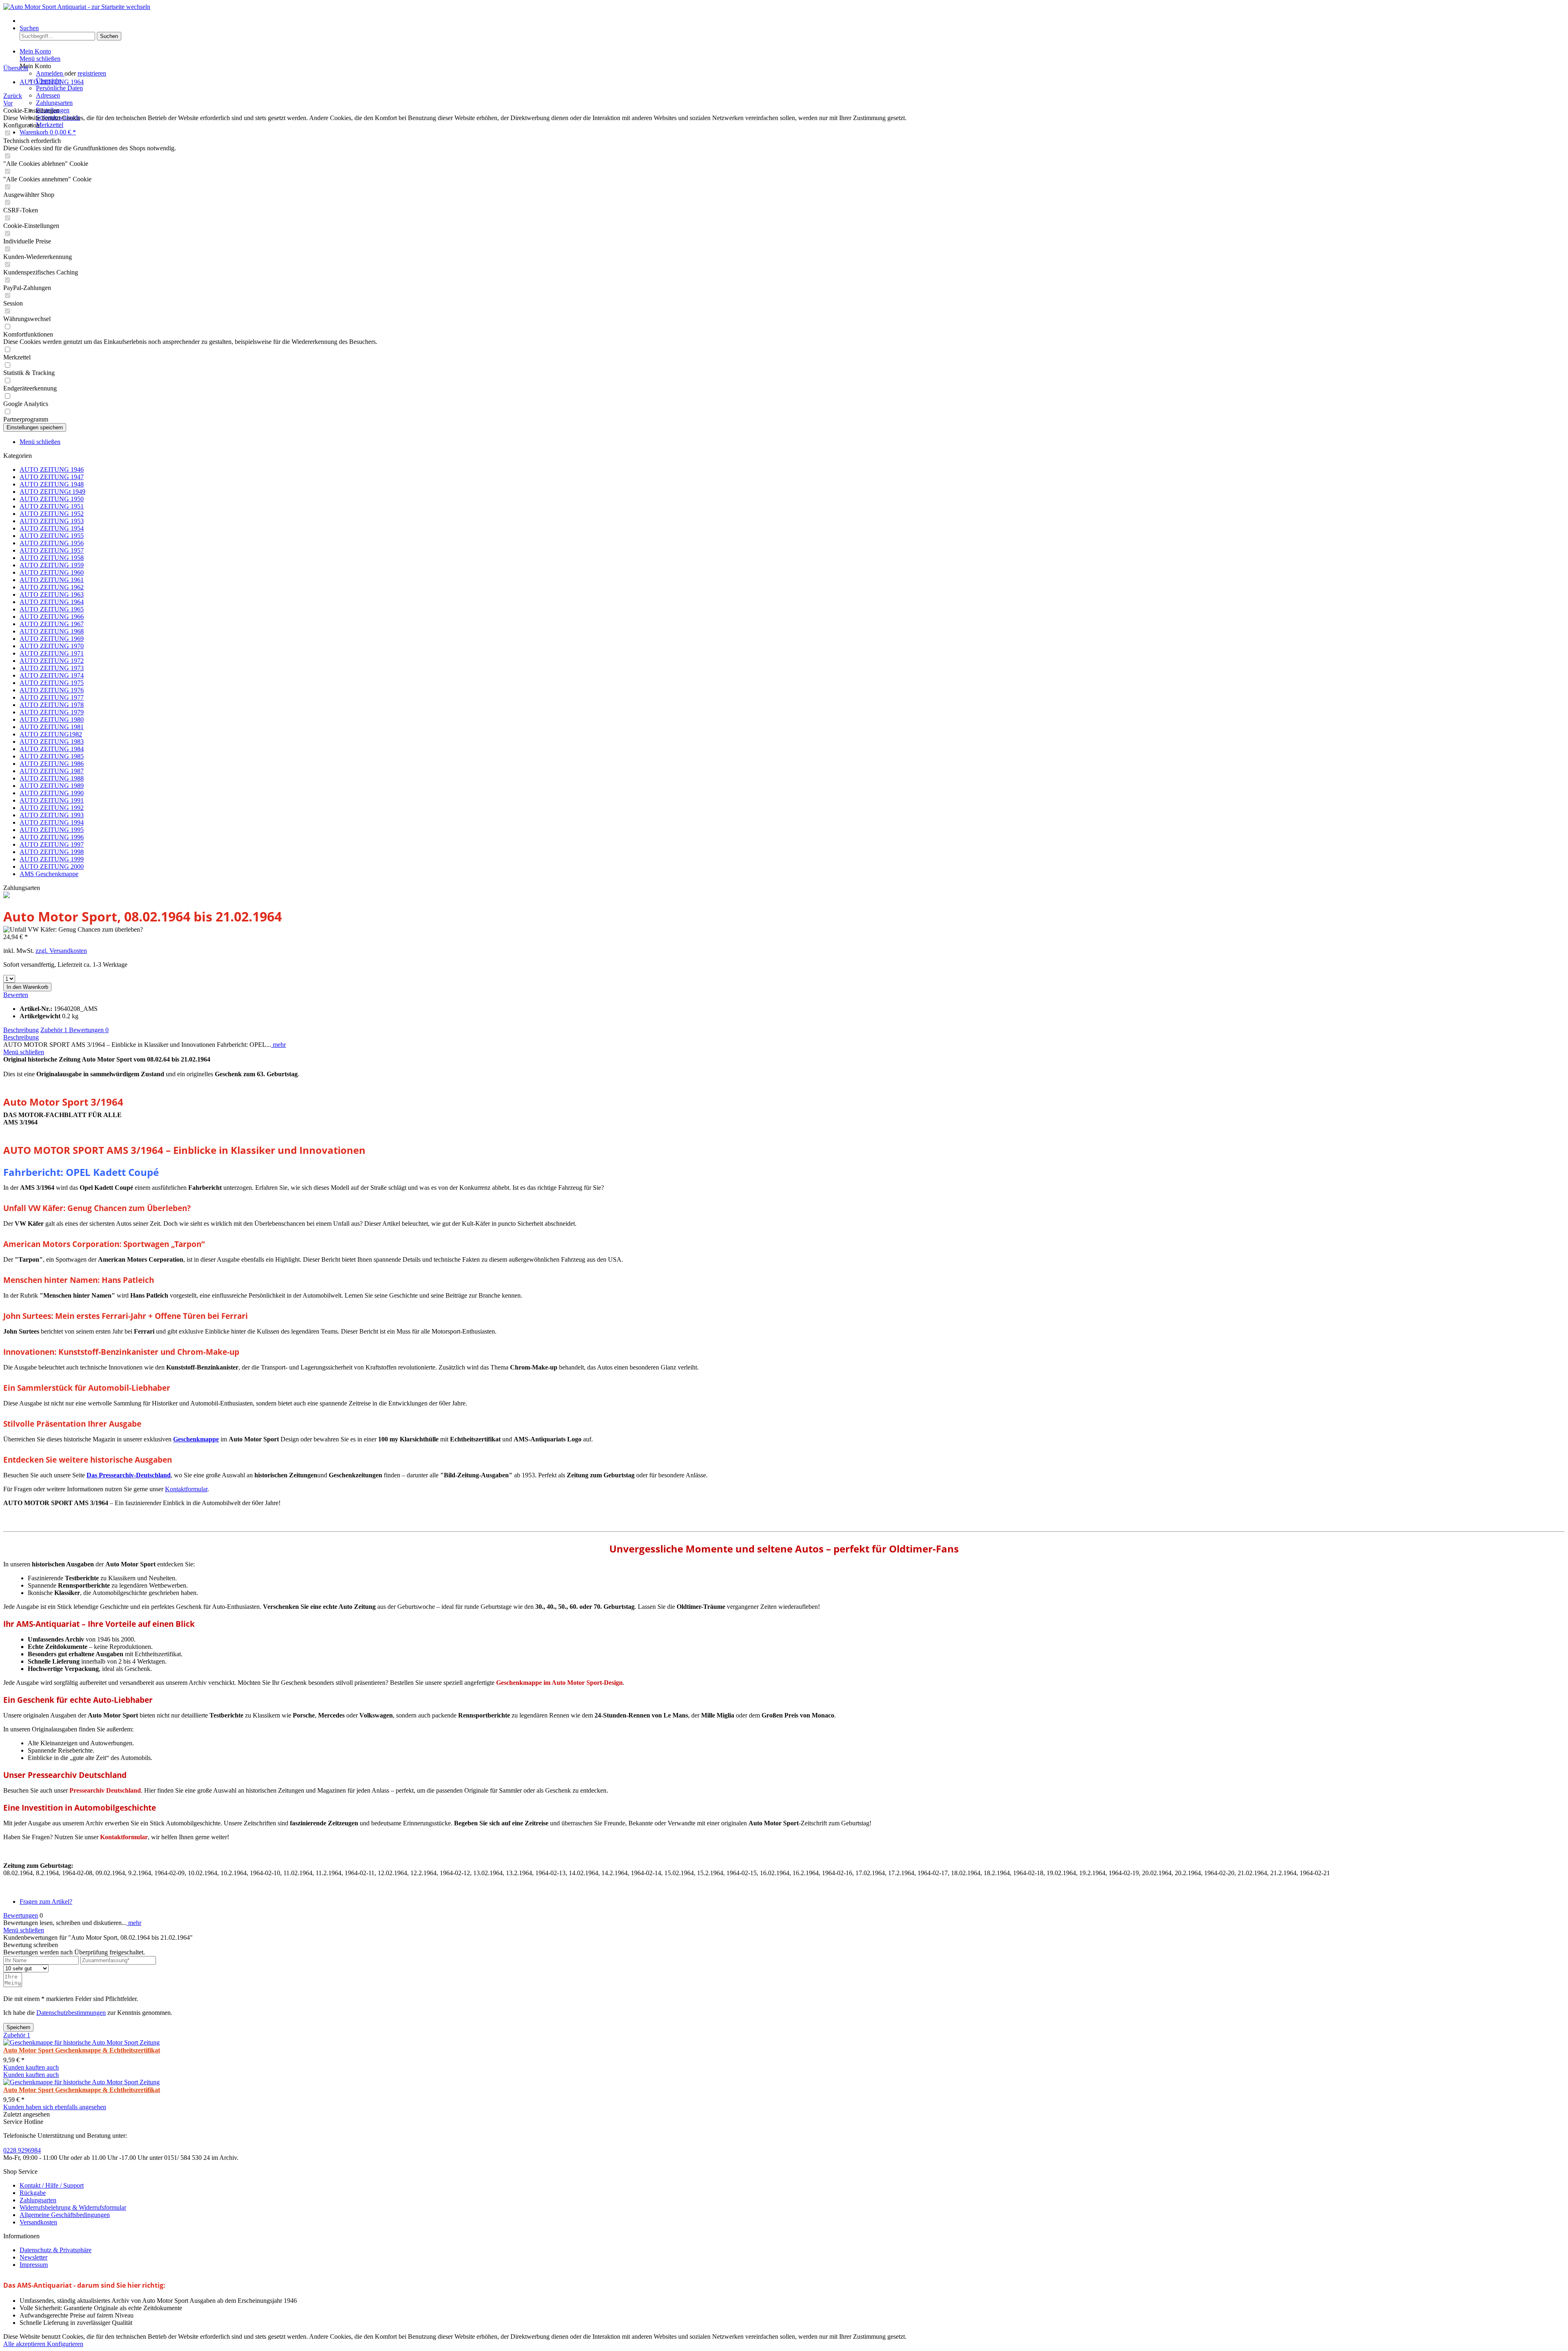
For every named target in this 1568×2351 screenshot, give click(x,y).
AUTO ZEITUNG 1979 (52, 712)
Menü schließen (40, 59)
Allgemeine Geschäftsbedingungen (65, 2215)
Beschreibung (21, 1030)
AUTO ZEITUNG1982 (51, 734)
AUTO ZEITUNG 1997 (52, 844)
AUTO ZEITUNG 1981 (52, 727)
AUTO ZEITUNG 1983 (52, 742)
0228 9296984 (22, 2150)
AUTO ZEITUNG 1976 (52, 690)
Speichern (18, 2027)
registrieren (92, 73)
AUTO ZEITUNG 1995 (52, 830)
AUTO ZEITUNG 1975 (52, 683)
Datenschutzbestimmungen (71, 2013)
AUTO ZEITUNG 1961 (52, 580)
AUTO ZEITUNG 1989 (52, 786)
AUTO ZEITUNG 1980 (52, 719)
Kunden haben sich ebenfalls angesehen (55, 2107)
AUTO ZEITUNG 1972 (52, 661)
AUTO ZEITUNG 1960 (52, 572)
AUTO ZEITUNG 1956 (52, 543)
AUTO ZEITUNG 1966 (52, 617)
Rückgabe (33, 2193)
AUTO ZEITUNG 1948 (52, 484)
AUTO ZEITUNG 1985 (52, 756)
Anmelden (50, 73)
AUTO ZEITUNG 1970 (52, 646)
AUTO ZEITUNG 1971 (52, 653)
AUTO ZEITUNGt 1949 (52, 492)
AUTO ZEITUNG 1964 (52, 602)
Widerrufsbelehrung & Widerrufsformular (73, 2207)
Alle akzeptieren (25, 2344)
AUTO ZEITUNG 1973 (52, 668)
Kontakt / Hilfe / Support (52, 2185)
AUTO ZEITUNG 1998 (52, 852)
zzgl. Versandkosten (61, 951)
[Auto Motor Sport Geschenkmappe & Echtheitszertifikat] (81, 2042)
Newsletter (33, 2257)
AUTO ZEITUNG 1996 (52, 837)
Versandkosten (38, 2222)
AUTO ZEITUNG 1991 (52, 800)
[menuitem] (792, 21)
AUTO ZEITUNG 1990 (52, 793)
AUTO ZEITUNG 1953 (52, 521)
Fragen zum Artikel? (46, 1902)
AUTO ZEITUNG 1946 (52, 470)
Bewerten (16, 995)
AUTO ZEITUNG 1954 (52, 528)
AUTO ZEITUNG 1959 (52, 565)
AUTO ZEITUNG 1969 (52, 639)
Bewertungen (89, 1030)
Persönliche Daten (59, 88)
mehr (278, 1045)
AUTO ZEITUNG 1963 (52, 594)
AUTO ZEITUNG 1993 (52, 815)
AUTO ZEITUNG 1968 (52, 631)
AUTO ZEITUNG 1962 (52, 587)
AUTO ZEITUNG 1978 (52, 705)
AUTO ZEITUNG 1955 (52, 536)
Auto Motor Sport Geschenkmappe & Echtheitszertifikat (82, 2050)
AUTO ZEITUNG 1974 (52, 675)
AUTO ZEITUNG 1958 (52, 558)
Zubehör (54, 1030)
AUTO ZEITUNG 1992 (52, 808)
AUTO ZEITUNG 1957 (52, 550)
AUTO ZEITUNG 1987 (52, 771)
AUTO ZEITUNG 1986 (52, 764)
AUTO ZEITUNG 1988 (52, 778)
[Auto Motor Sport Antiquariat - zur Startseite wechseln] (77, 7)
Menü (27, 21)
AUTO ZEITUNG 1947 (52, 477)
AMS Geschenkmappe (49, 874)
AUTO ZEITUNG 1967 (52, 624)
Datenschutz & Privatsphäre (56, 2250)
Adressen (48, 95)
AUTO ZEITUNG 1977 (52, 697)
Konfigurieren (65, 2344)
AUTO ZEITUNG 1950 (52, 499)
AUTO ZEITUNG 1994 (52, 822)
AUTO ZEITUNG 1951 (52, 506)
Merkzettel (50, 125)
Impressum (34, 2265)
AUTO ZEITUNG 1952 (52, 514)
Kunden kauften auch (31, 2067)
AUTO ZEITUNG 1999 (52, 859)
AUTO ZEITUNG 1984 (52, 749)
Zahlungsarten (54, 103)
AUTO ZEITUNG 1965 (52, 609)
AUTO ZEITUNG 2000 (52, 867)
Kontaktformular (186, 1489)
